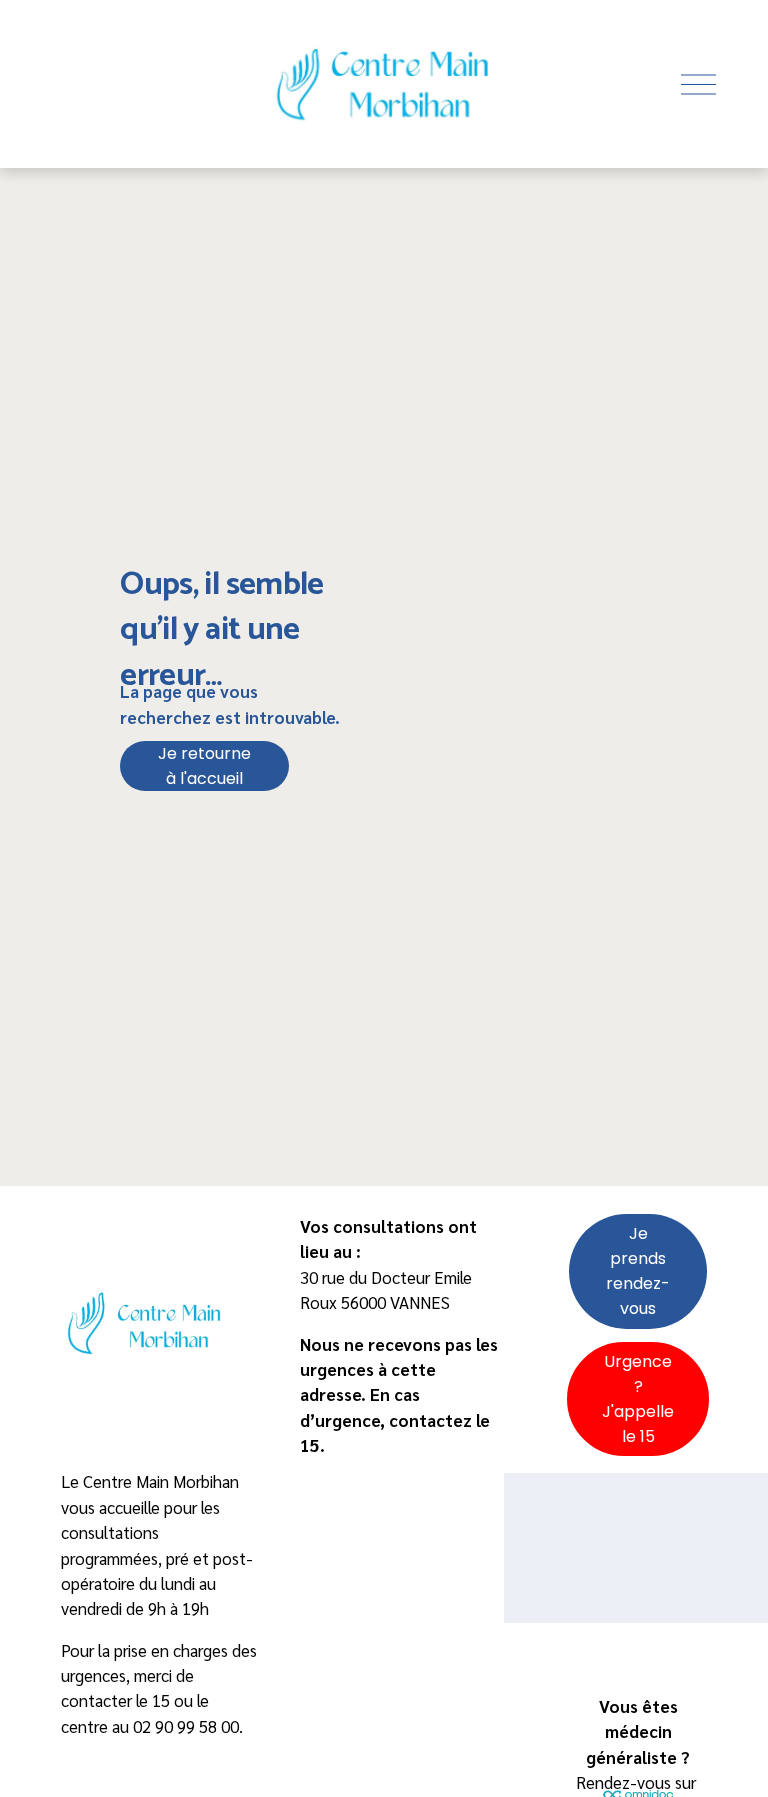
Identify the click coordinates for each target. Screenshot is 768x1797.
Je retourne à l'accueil (204, 766)
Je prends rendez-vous (638, 1271)
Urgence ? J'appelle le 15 (638, 1399)
